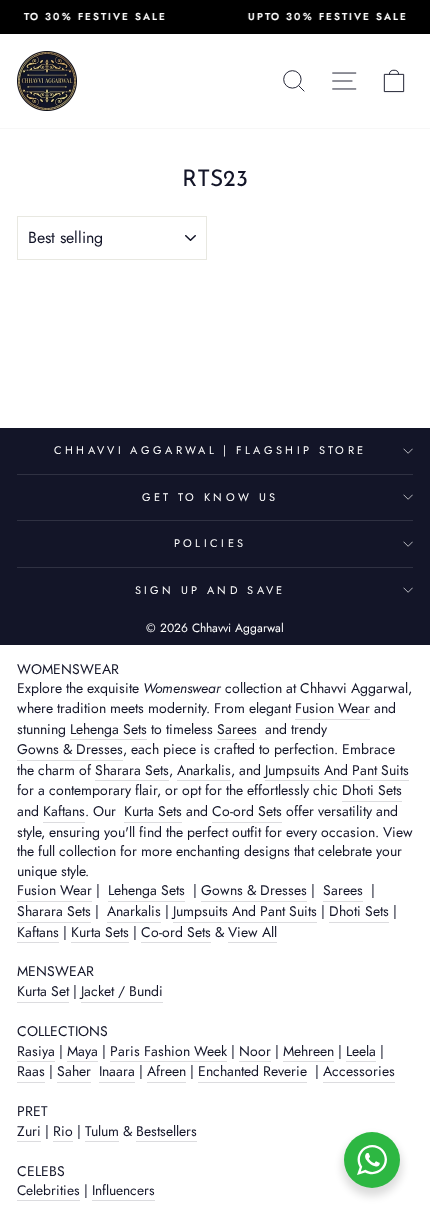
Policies (210, 543)
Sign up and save (210, 590)
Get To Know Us (210, 497)
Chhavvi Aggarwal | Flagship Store (210, 450)
